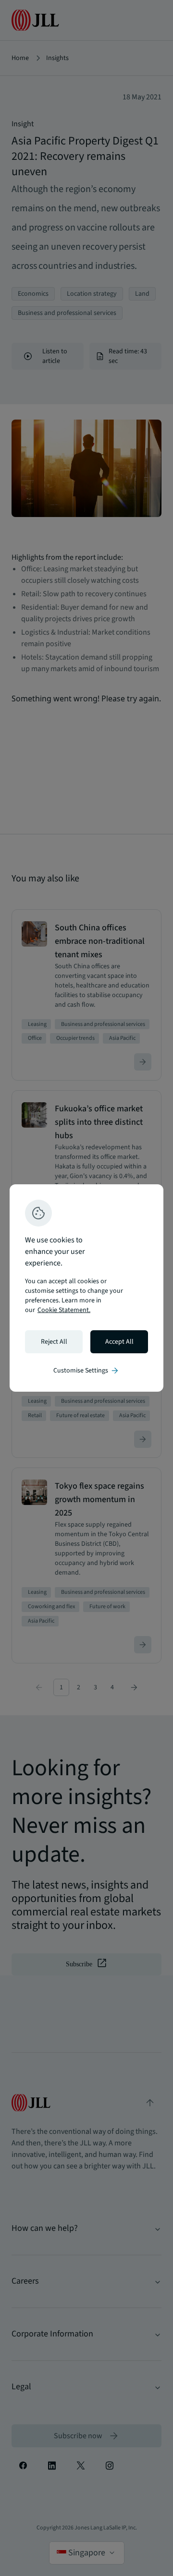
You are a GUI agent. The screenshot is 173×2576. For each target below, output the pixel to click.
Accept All (119, 1342)
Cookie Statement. (64, 1310)
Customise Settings (86, 1371)
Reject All (54, 1342)
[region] (86, 1288)
